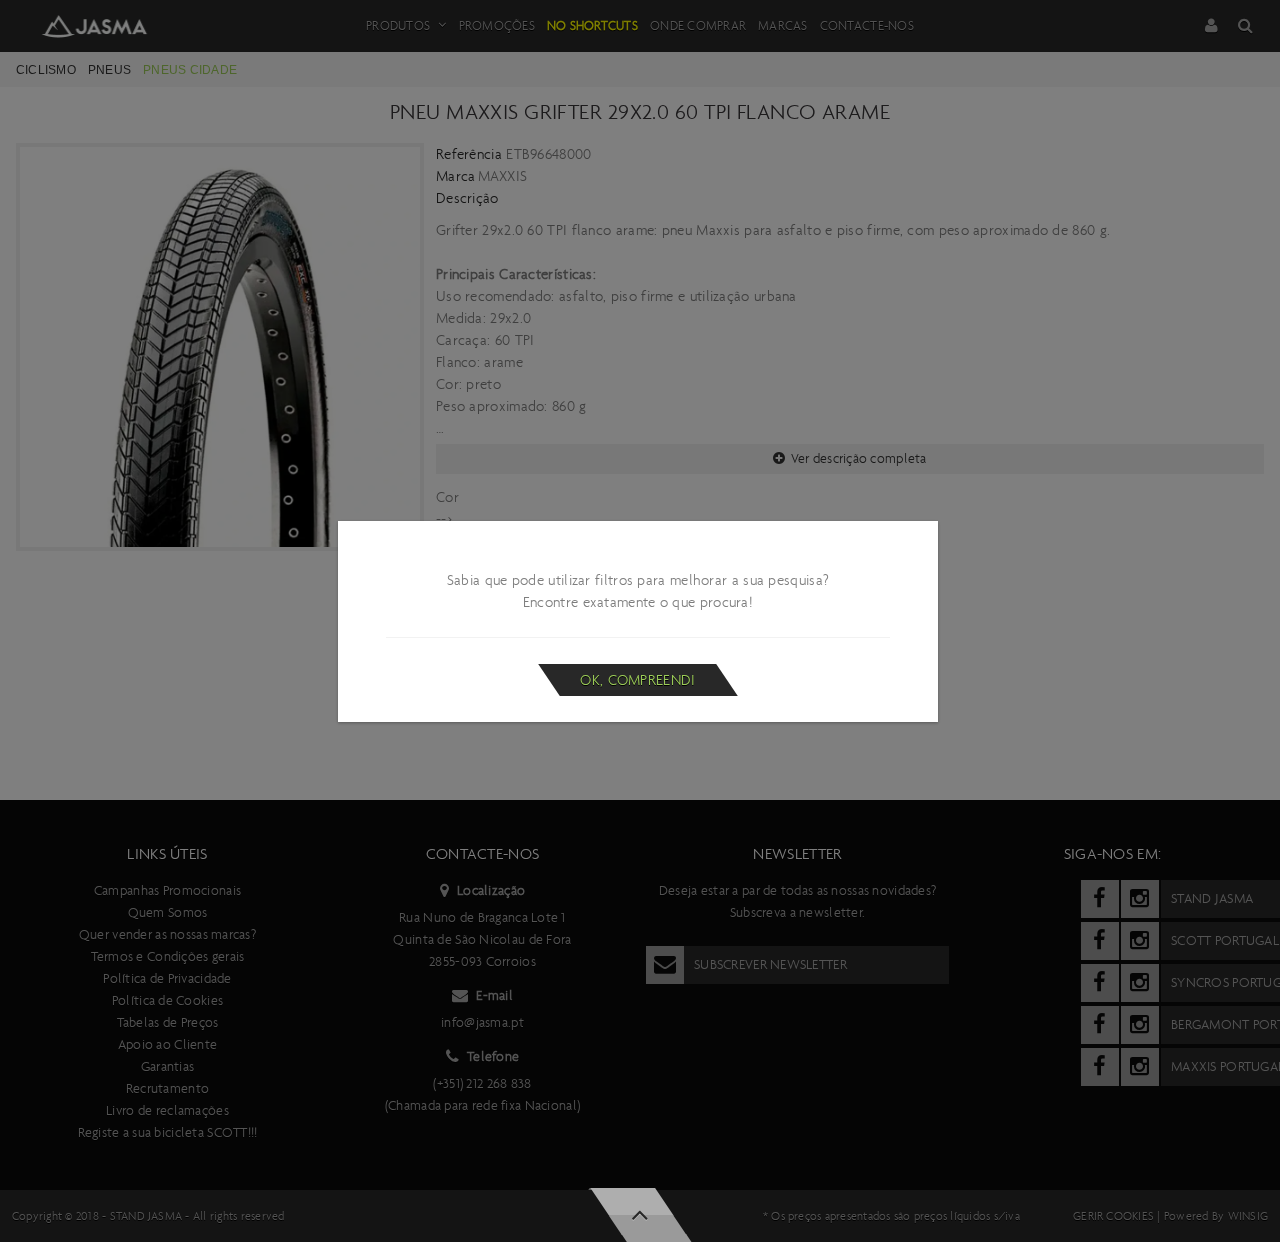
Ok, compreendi (637, 680)
